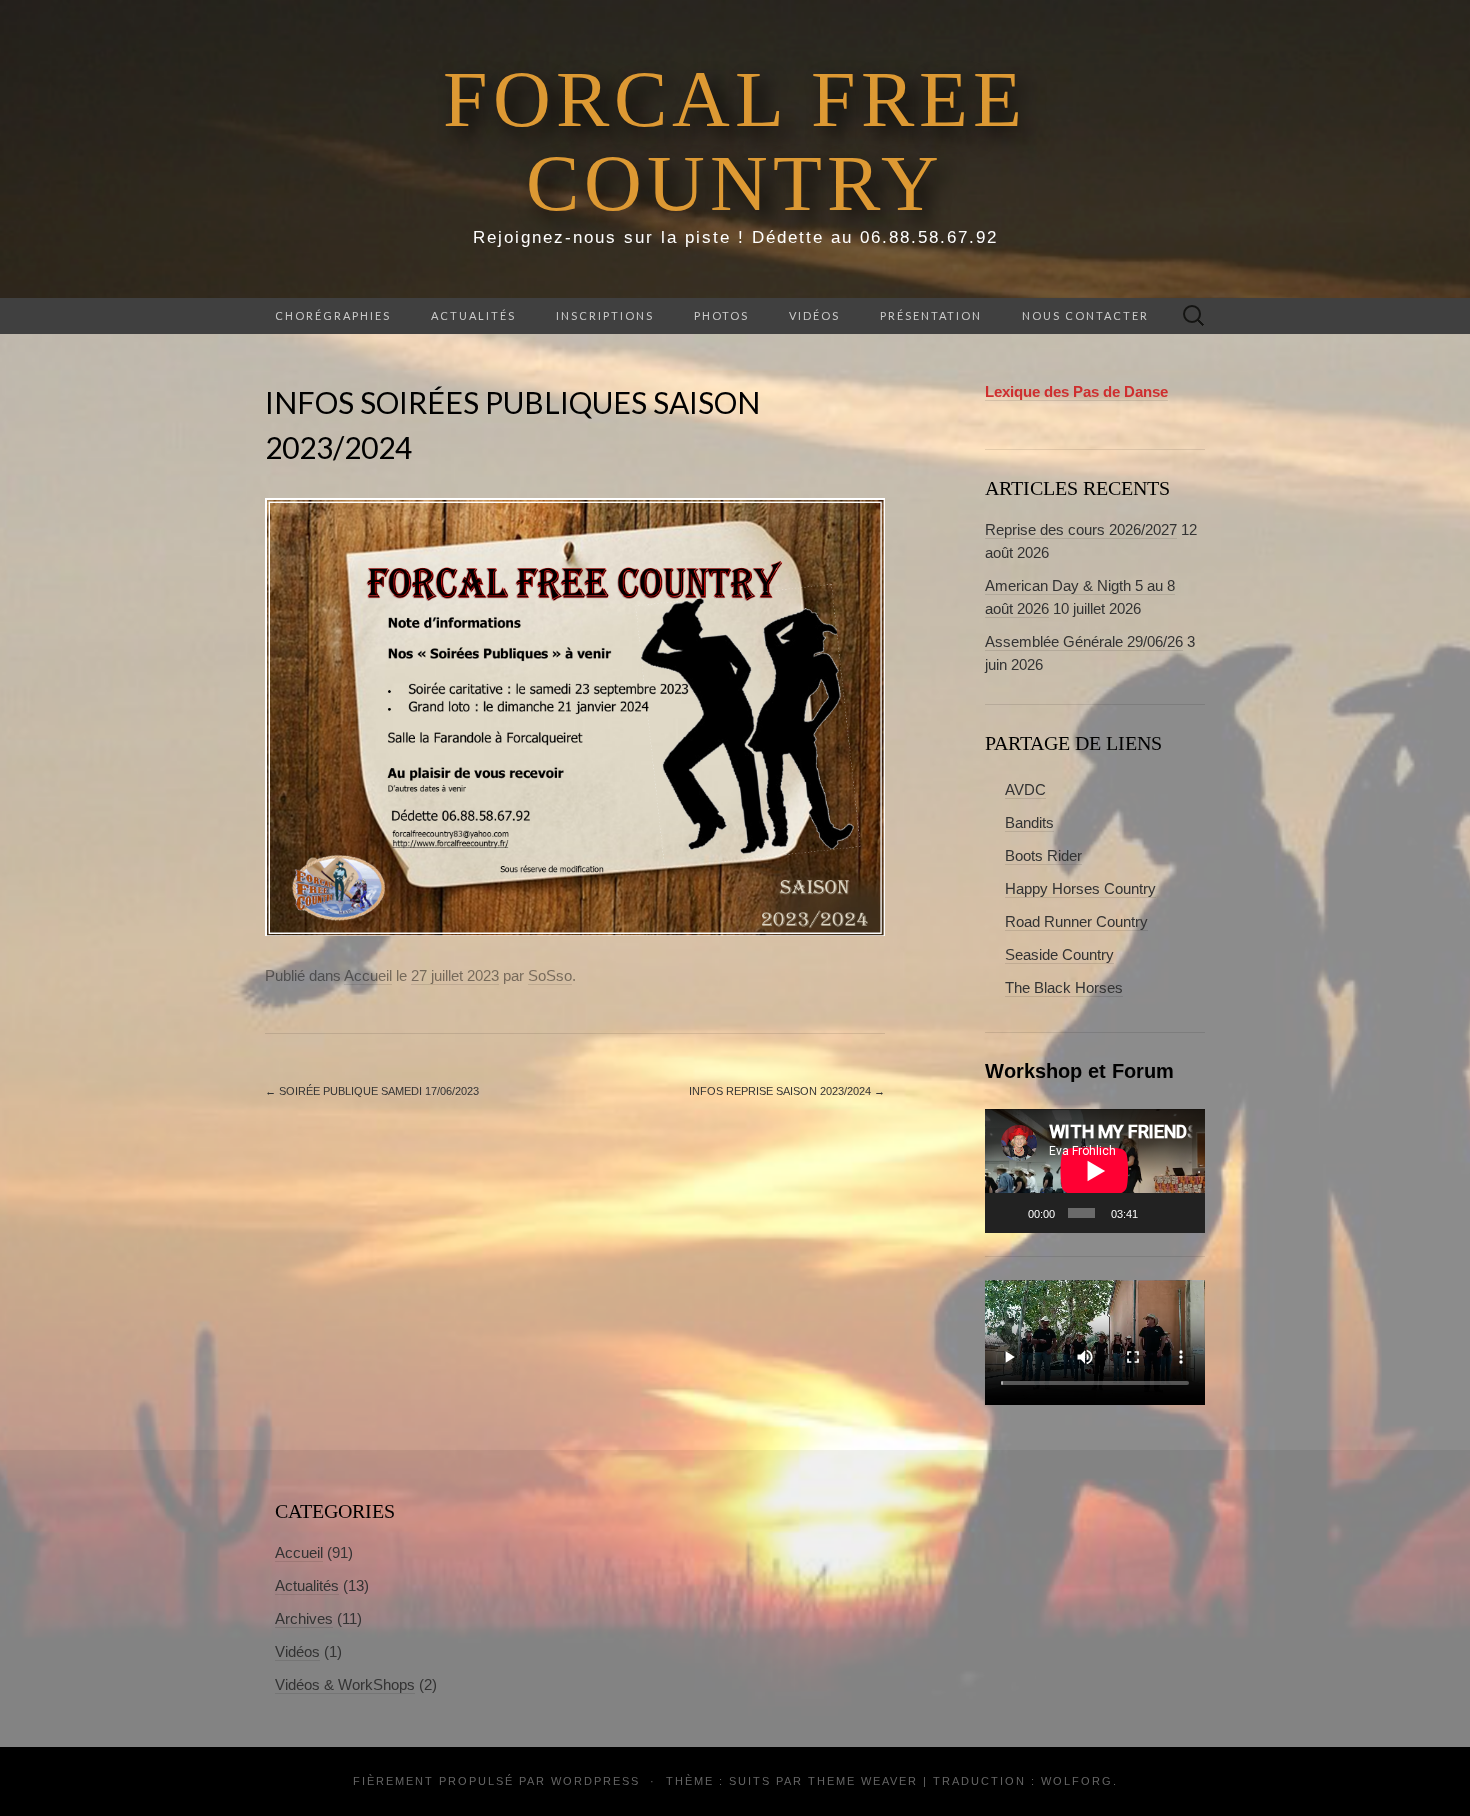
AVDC (1025, 789)
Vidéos (814, 315)
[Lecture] (1011, 1213)
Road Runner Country (1076, 921)
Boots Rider (1043, 855)
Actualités (473, 315)
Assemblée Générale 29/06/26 (1084, 641)
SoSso (550, 975)
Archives (304, 1618)
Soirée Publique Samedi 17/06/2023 (372, 1091)
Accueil (368, 975)
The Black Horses (1064, 987)
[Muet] (1156, 1213)
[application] (1095, 1171)
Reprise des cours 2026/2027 (1081, 529)
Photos (721, 315)
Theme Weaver (863, 1781)
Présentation (931, 315)
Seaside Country (1059, 954)
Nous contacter (1085, 315)
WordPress (595, 1781)
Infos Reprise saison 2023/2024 (787, 1091)
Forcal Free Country (735, 141)
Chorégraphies (333, 315)
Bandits (1029, 822)
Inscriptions (605, 315)
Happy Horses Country (1080, 888)
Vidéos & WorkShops (345, 1684)
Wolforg (1077, 1781)
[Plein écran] (1184, 1213)
